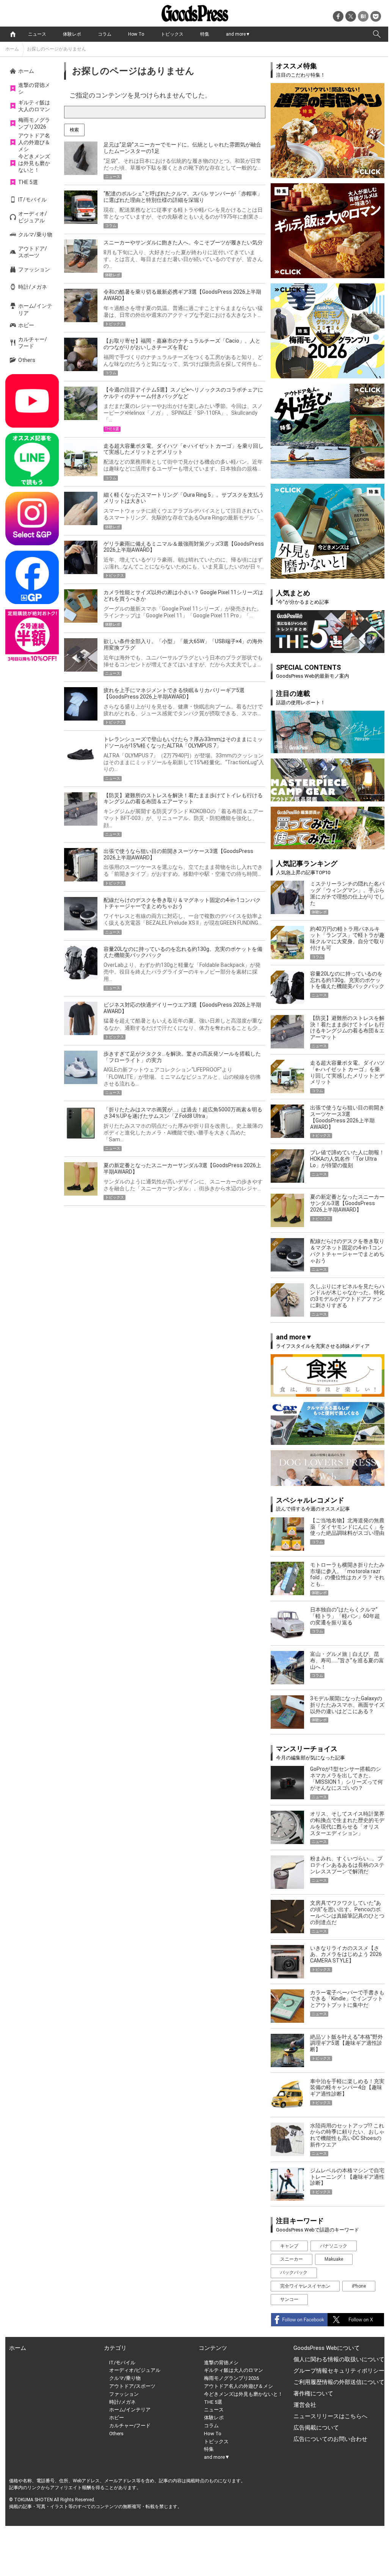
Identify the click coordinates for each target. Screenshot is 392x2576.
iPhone (359, 2286)
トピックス (172, 34)
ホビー (26, 325)
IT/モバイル (32, 200)
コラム (105, 34)
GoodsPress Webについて (327, 2348)
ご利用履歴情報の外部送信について (339, 2382)
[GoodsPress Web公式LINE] (32, 460)
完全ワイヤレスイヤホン (305, 2286)
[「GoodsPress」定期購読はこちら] (32, 636)
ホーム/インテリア (35, 309)
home (13, 34)
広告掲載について (316, 2428)
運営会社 (305, 2405)
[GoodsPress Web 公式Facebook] (32, 577)
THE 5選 (28, 182)
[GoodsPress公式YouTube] (32, 401)
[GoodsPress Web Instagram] (32, 519)
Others (27, 360)
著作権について (313, 2393)
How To (136, 34)
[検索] (377, 34)
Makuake (334, 2259)
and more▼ (238, 34)
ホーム (12, 49)
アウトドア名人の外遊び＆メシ (34, 142)
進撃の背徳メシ (34, 88)
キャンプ (289, 2246)
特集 (205, 34)
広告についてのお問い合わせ (330, 2439)
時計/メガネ (33, 287)
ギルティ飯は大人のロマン (34, 106)
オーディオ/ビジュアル (33, 217)
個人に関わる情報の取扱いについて (339, 2359)
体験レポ (72, 34)
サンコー (289, 2299)
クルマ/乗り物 (35, 234)
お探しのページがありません (56, 49)
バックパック (294, 2272)
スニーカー (292, 2259)
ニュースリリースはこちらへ (330, 2416)
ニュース (37, 34)
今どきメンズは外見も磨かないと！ (34, 163)
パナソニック (334, 2246)
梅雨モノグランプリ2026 (34, 123)
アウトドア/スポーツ (33, 252)
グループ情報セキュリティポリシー (339, 2371)
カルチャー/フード (33, 343)
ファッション (34, 269)
